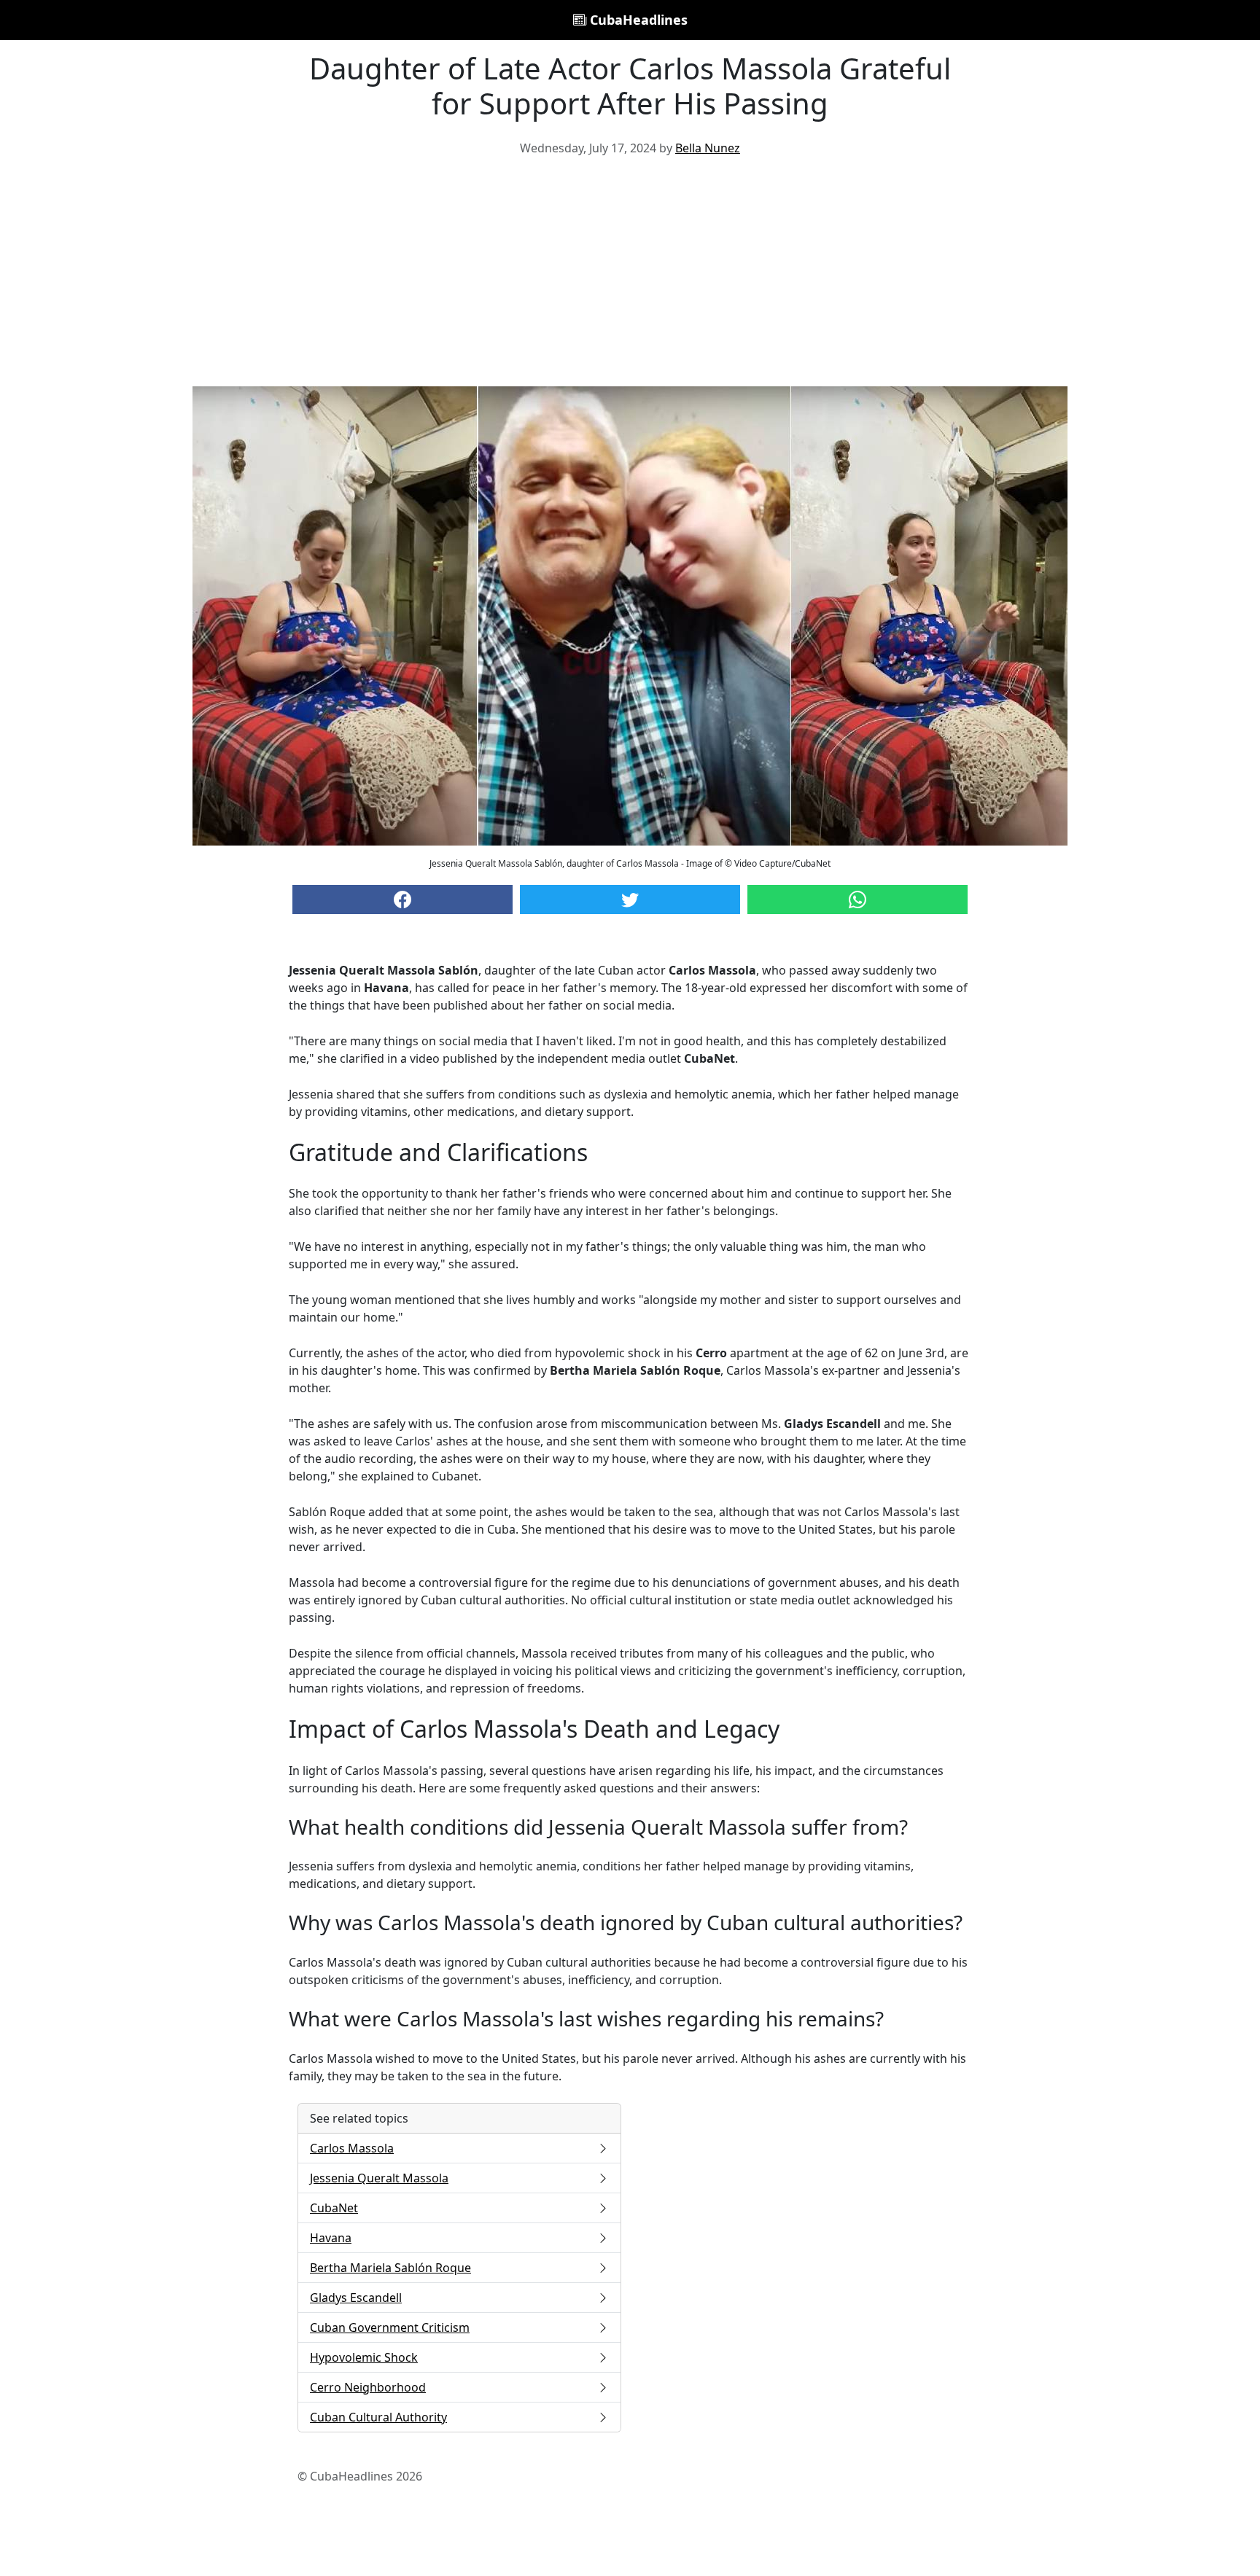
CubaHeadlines (637, 20)
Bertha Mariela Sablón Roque (390, 2268)
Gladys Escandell (356, 2298)
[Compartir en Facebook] (402, 899)
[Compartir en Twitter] (630, 899)
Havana (331, 2238)
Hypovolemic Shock (364, 2357)
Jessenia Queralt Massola (379, 2178)
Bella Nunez (708, 148)
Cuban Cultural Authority (378, 2417)
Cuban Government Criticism (390, 2327)
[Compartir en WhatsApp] (857, 899)
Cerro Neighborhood (368, 2387)
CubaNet (334, 2208)
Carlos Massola (352, 2148)
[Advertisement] (630, 277)
